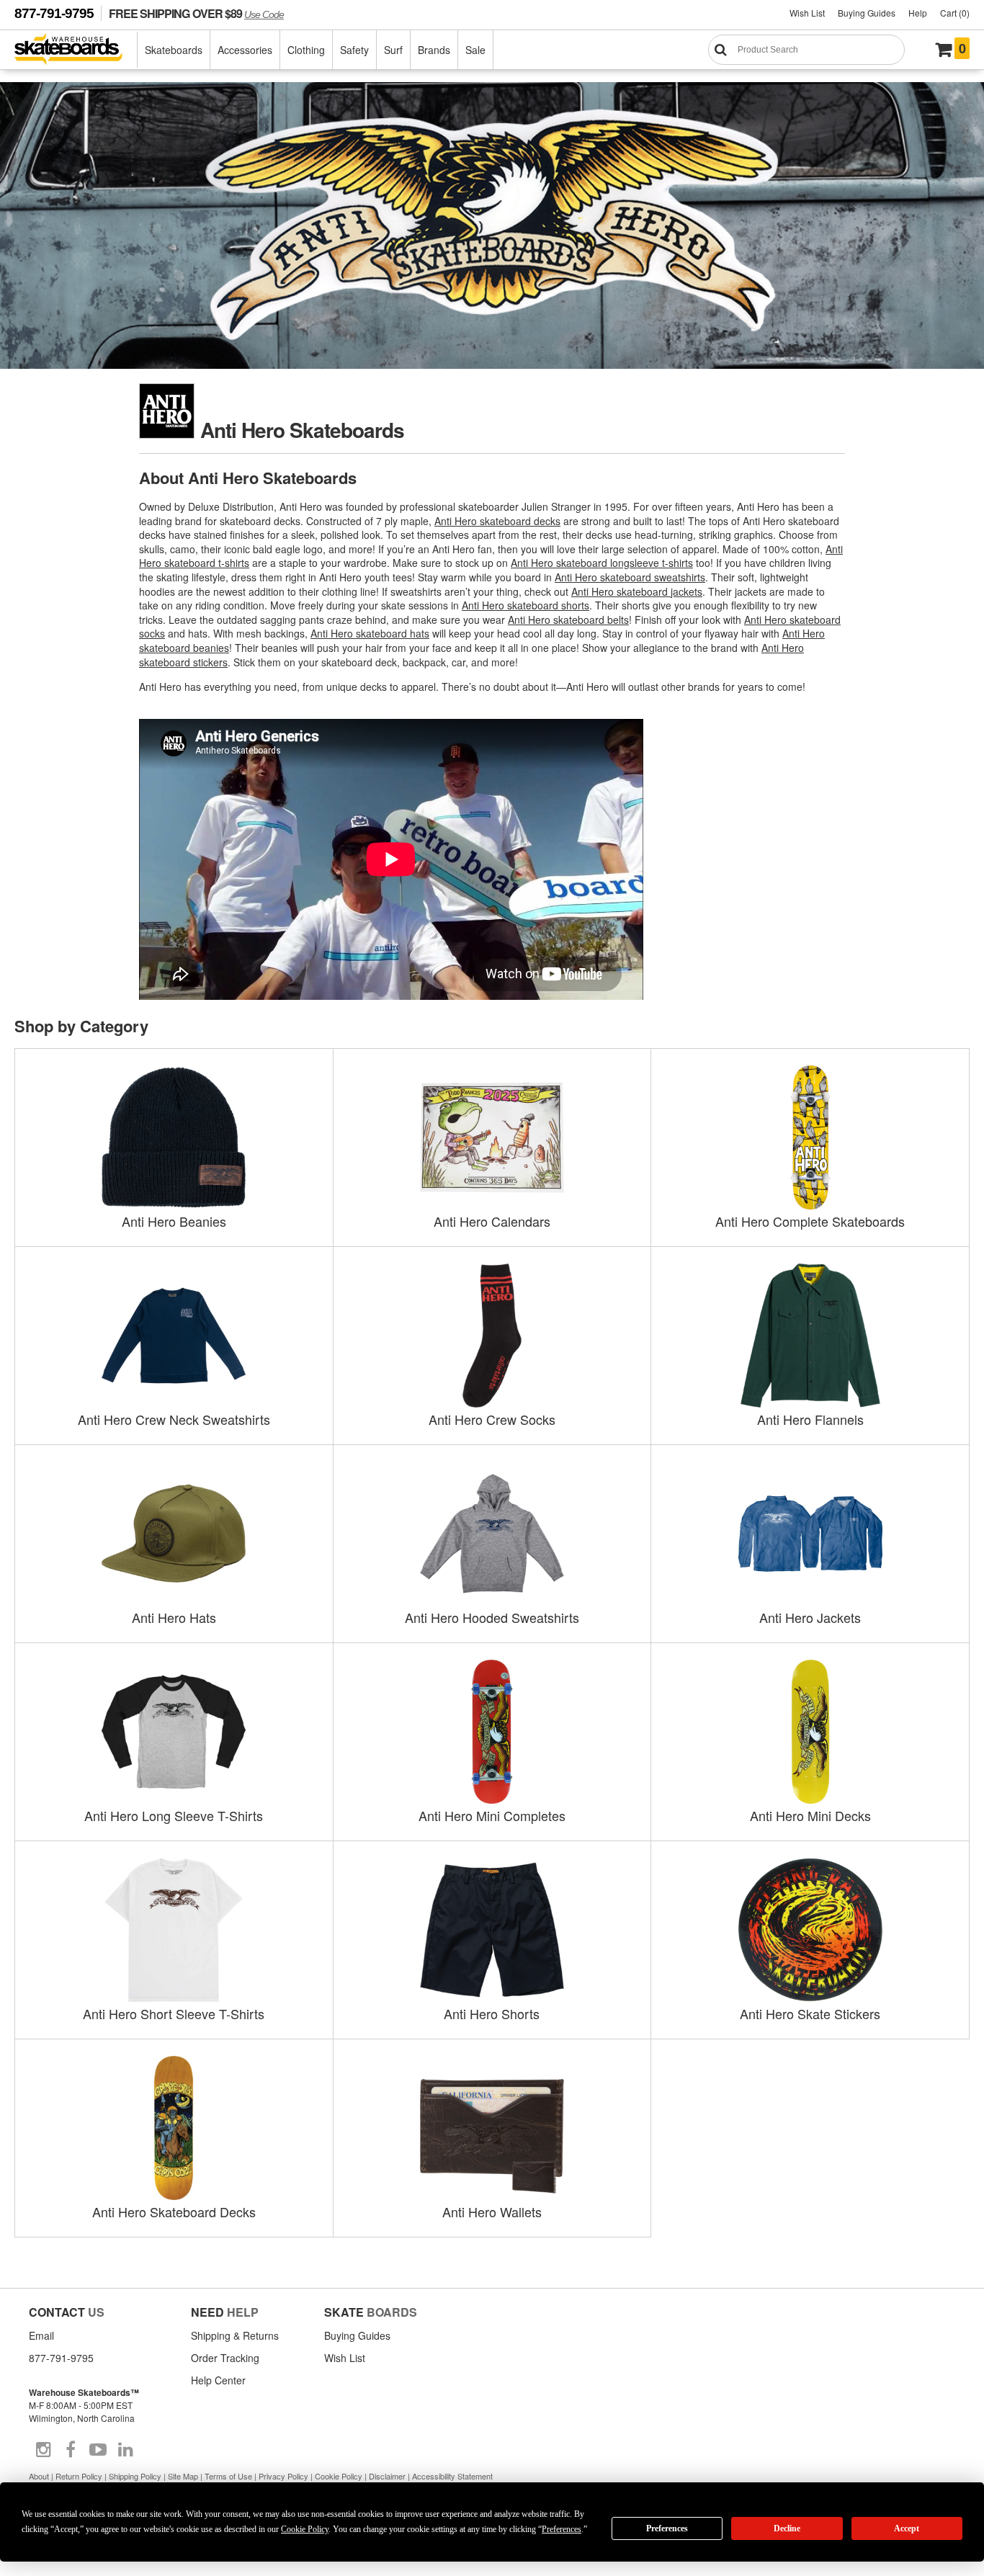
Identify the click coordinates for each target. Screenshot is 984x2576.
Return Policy (79, 2476)
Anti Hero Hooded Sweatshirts (492, 1617)
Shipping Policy (135, 2476)
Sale (475, 50)
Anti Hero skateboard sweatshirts (630, 577)
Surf (393, 50)
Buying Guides (867, 13)
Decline (787, 2528)
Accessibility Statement (452, 2476)
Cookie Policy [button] (305, 2529)
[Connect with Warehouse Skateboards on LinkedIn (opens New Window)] (125, 2450)
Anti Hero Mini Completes (492, 1815)
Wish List (807, 13)
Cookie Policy (339, 2476)
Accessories (245, 50)
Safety (354, 50)
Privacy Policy (283, 2476)
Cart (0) (955, 13)
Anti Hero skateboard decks (497, 521)
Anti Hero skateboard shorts (525, 605)
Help (918, 13)
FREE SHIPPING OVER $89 (196, 13)
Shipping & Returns (235, 2335)
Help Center (218, 2380)
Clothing (306, 50)
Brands (434, 50)
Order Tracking (225, 2358)
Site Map (183, 2476)
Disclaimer (387, 2476)
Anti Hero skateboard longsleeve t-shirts (602, 563)
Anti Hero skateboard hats (370, 633)
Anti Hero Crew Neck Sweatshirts (174, 1419)
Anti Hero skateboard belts (568, 620)
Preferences (667, 2528)
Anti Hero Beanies (174, 1221)
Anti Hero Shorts (492, 2013)
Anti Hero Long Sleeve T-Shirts (174, 1815)
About (39, 2476)
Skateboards (174, 50)
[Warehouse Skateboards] (76, 50)
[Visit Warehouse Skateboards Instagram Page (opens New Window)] (43, 2450)
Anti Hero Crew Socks (492, 1419)
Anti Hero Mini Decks (810, 1815)
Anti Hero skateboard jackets (637, 591)
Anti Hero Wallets (492, 2211)
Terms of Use (228, 2476)
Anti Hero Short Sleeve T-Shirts (174, 2013)
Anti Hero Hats (174, 1617)
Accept (907, 2528)
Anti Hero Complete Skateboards (810, 1221)
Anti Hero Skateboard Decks (174, 2211)
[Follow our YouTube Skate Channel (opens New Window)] (98, 2450)
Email (41, 2335)
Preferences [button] (562, 2529)
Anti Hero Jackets (810, 1617)
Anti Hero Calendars (492, 1221)
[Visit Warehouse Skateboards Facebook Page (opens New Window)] (71, 2450)
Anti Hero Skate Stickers (810, 2013)
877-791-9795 (54, 13)
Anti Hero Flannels (810, 1419)
